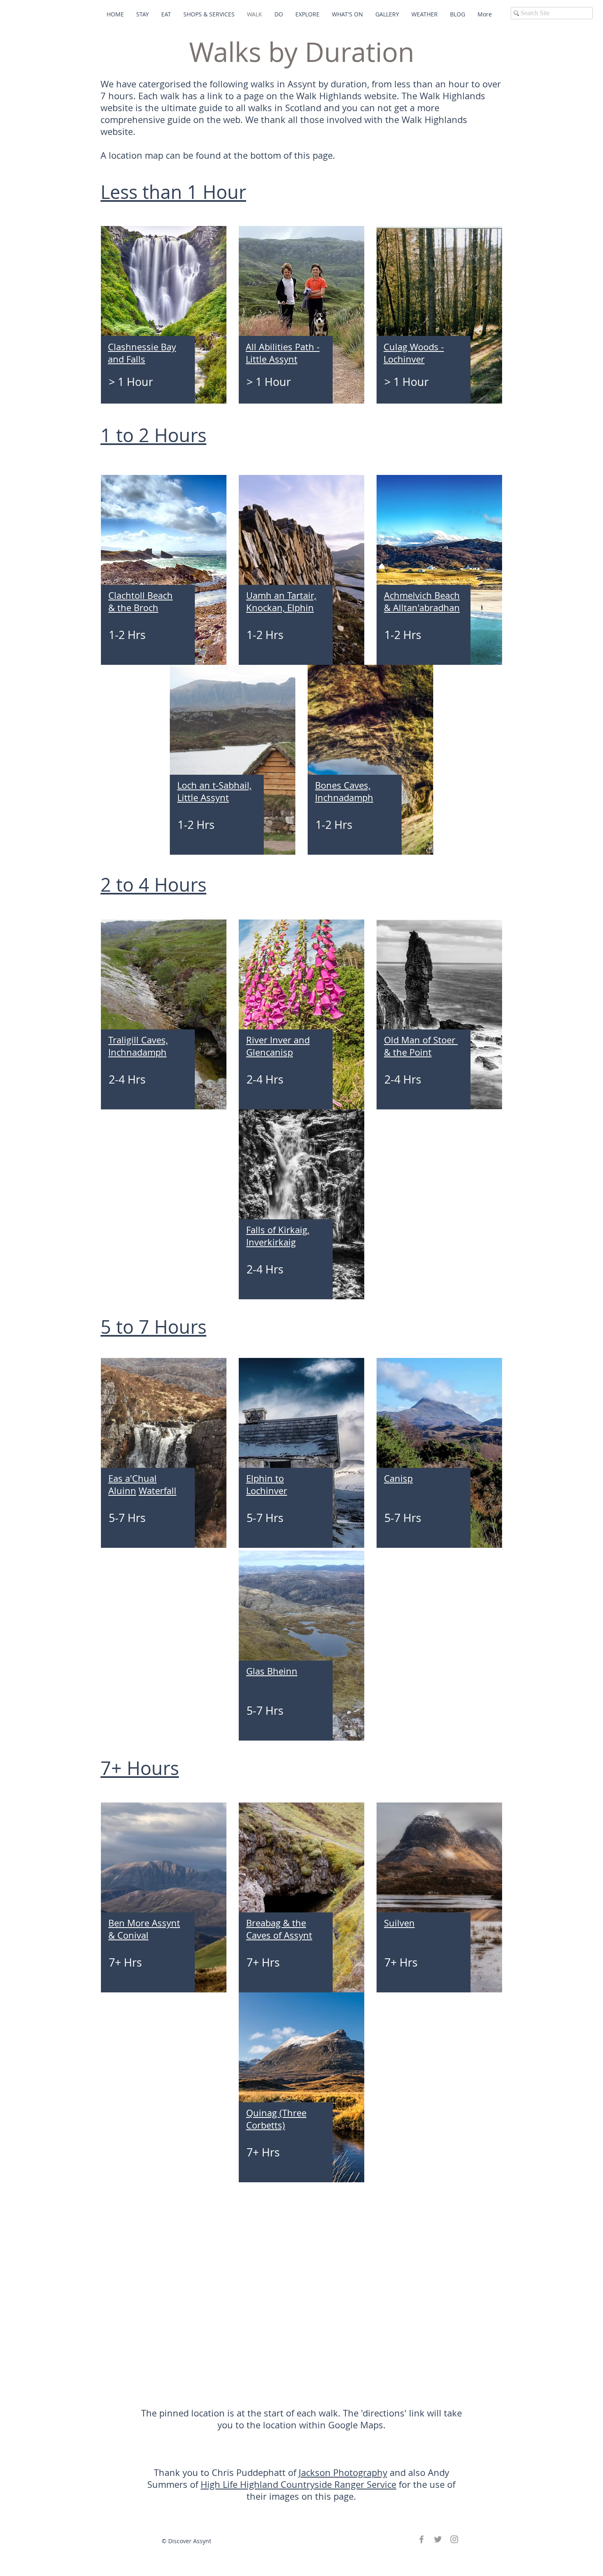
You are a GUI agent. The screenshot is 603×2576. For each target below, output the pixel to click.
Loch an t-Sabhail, (214, 785)
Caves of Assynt (279, 1935)
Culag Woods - (414, 347)
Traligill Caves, (138, 1040)
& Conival (128, 1935)
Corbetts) (266, 2125)
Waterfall (158, 1491)
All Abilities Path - (283, 347)
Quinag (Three (276, 2113)
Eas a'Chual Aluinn (132, 1484)
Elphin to (265, 1478)
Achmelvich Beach (422, 595)
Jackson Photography (343, 2472)
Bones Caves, (343, 785)
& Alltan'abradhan (422, 608)
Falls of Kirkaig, (278, 1230)
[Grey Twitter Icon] (438, 2539)
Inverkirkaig (271, 1242)
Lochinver (404, 359)
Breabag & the (276, 1923)
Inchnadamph (344, 797)
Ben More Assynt (144, 1923)
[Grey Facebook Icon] (421, 2539)
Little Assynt (272, 359)
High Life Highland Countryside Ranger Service (298, 2484)
